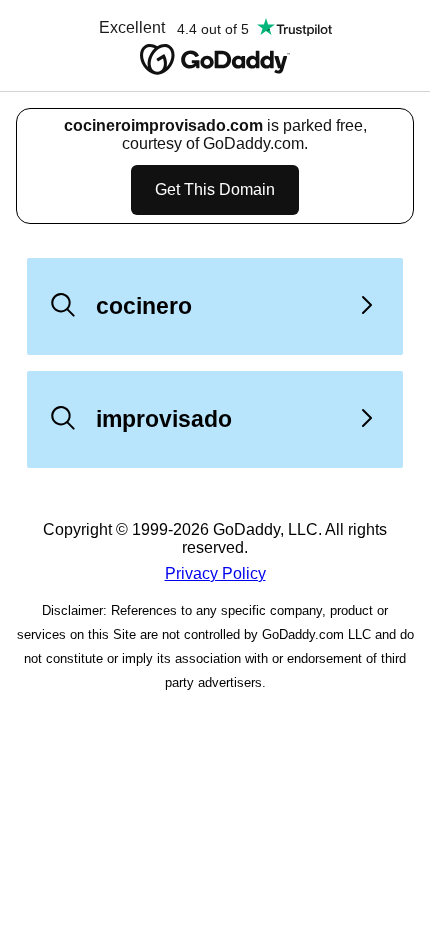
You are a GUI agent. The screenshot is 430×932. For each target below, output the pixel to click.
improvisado (164, 419)
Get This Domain (215, 189)
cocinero (144, 306)
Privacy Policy (215, 573)
